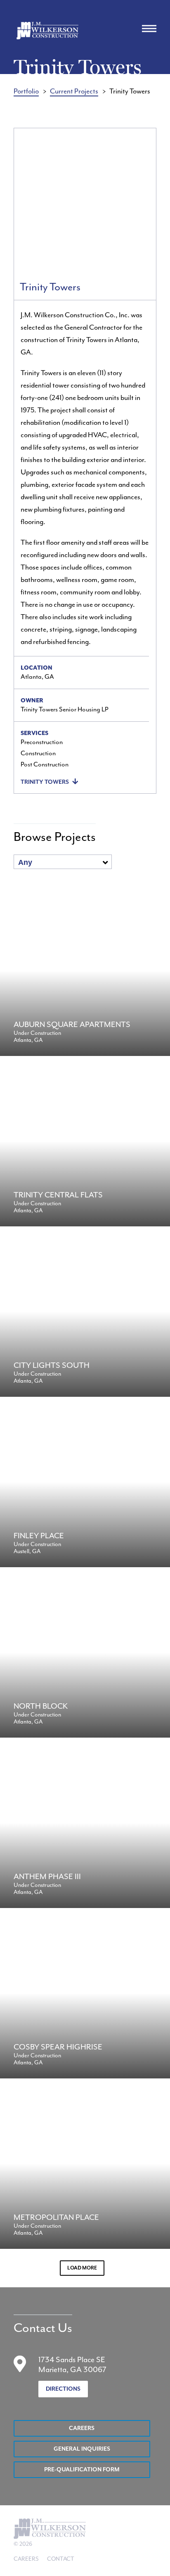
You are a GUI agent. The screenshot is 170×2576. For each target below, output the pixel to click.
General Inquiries (82, 2449)
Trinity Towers (45, 782)
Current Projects (74, 91)
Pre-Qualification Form (82, 2470)
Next (142, 201)
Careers (82, 2428)
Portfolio (26, 91)
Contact (61, 2559)
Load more (82, 2268)
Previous (28, 201)
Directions (63, 2389)
